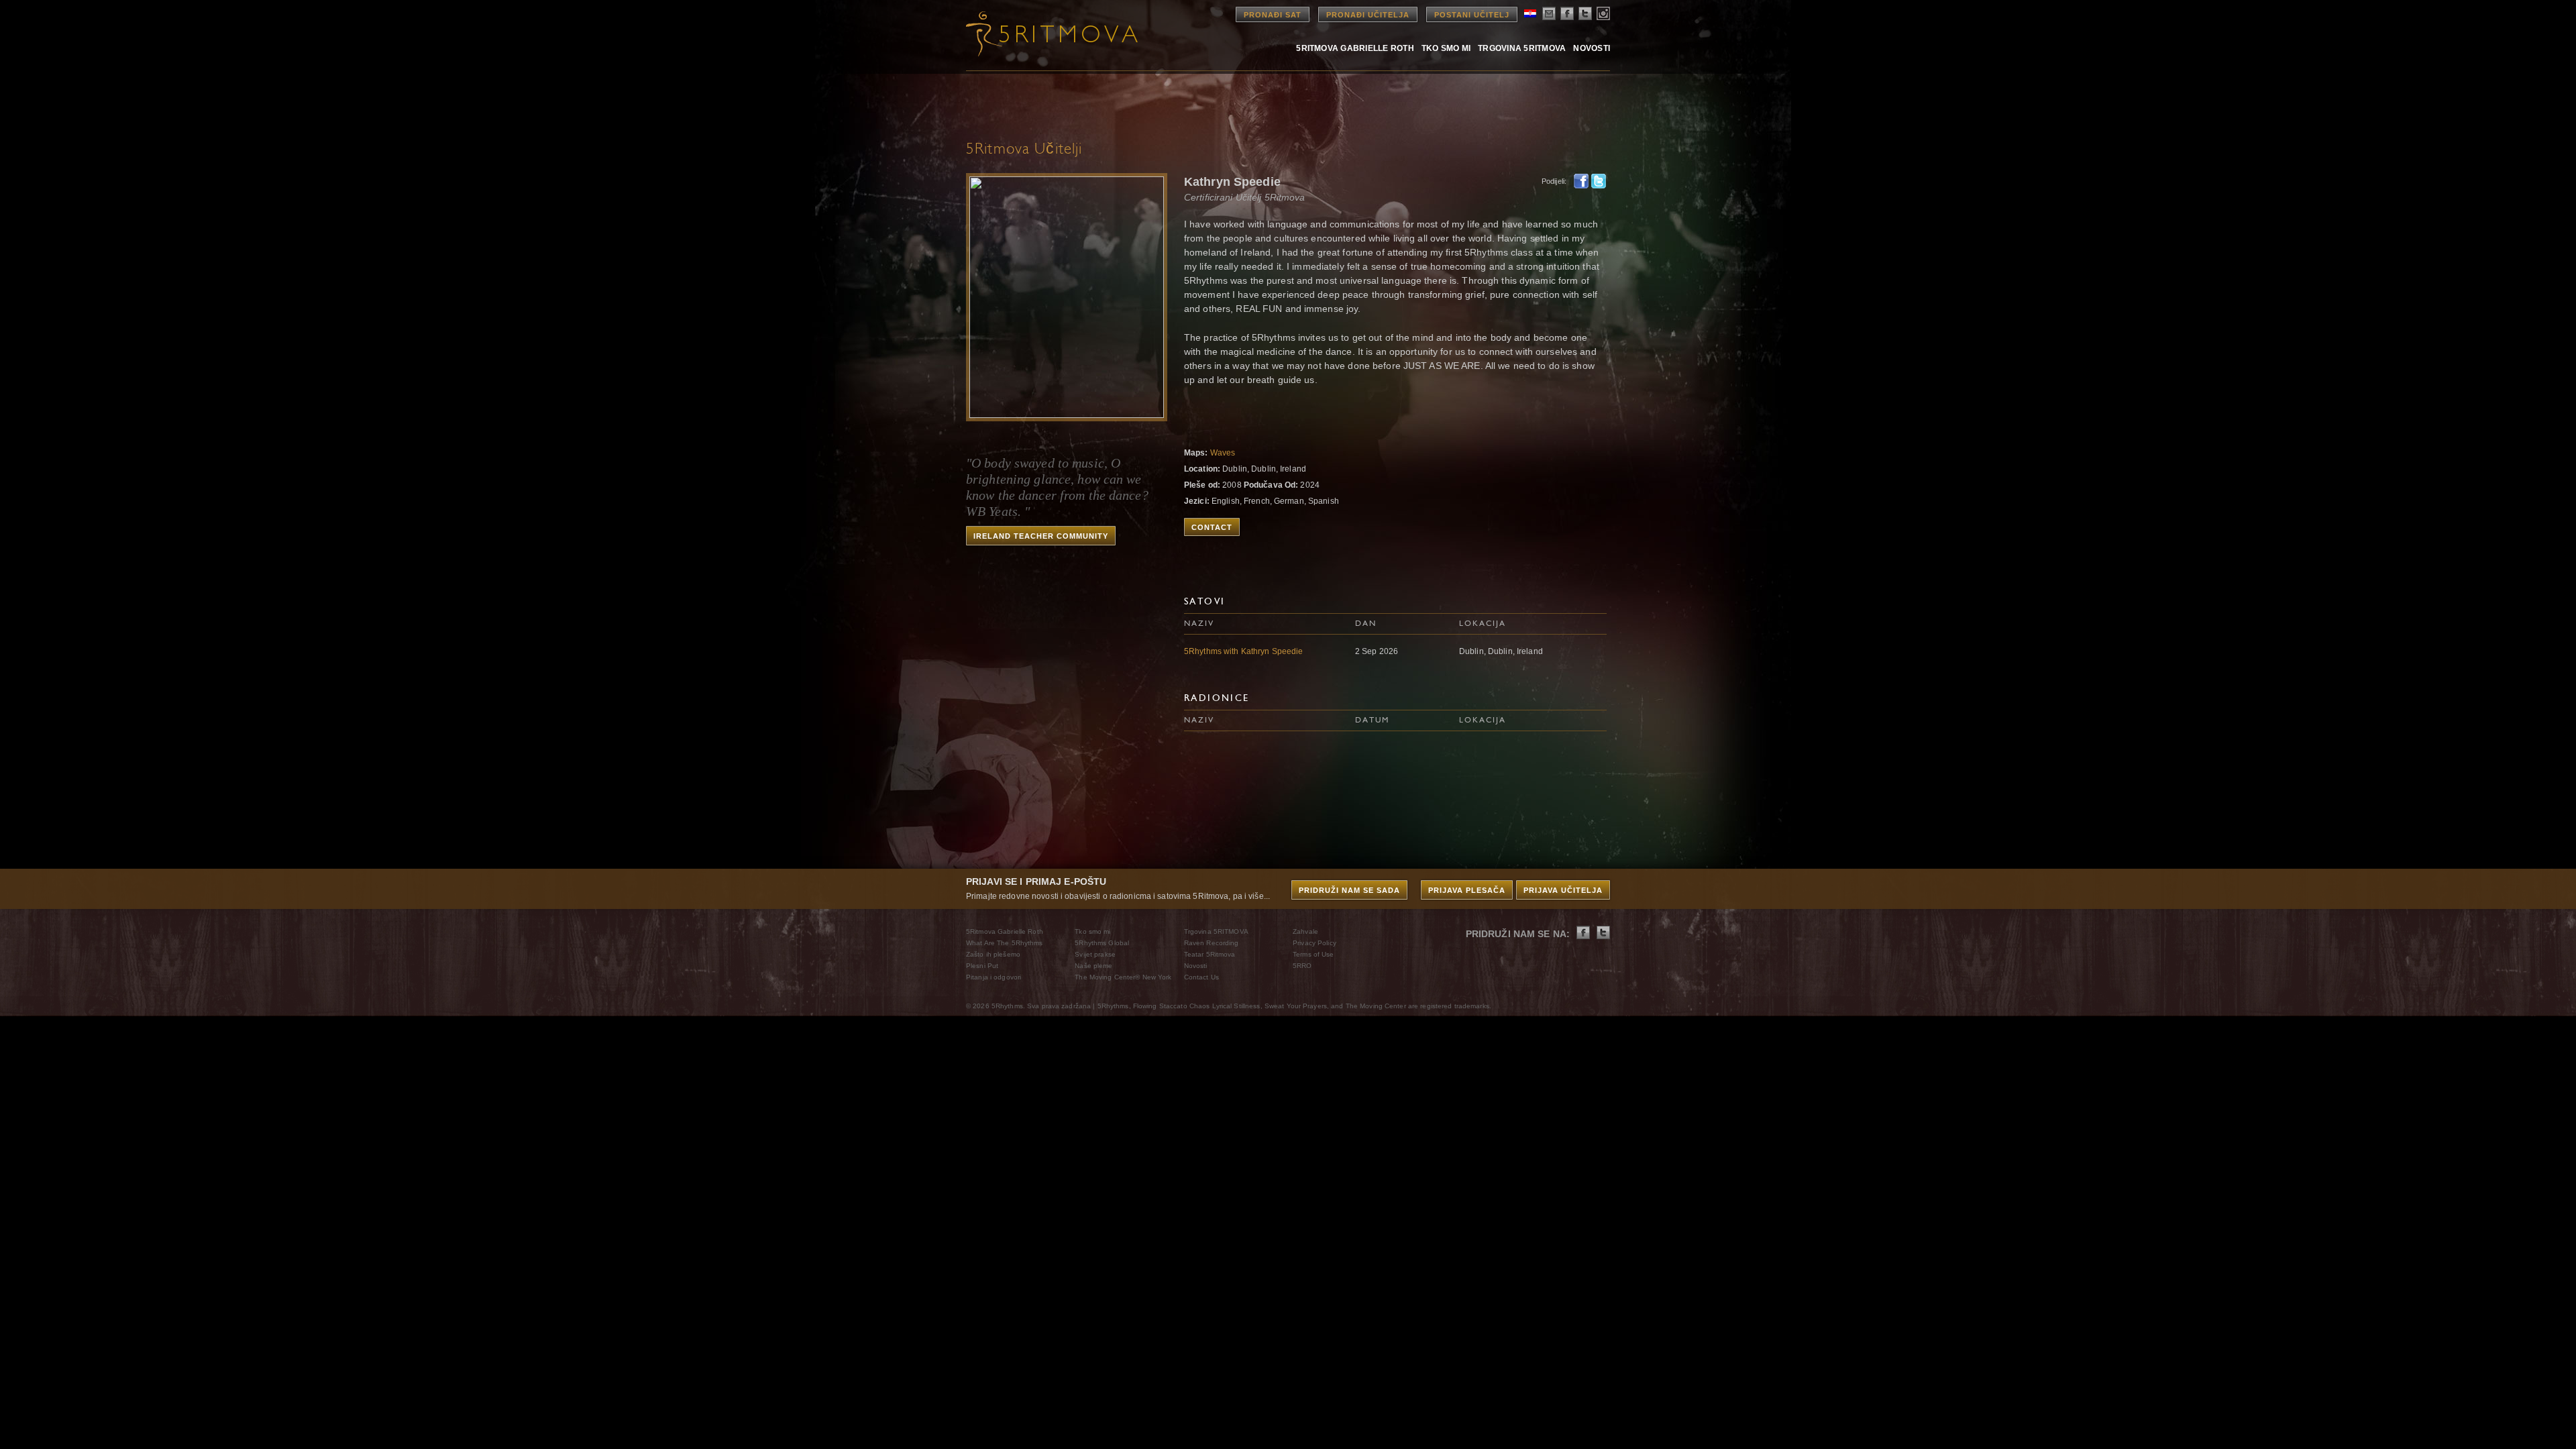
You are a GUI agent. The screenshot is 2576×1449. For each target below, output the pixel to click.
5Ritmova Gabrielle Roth (1355, 48)
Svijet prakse (1095, 954)
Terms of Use (1313, 954)
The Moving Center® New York (1123, 977)
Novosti (1592, 48)
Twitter (1599, 181)
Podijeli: (1554, 181)
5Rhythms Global (1102, 943)
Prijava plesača (1467, 890)
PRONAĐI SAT (1273, 15)
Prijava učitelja (1563, 890)
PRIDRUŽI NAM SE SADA (1349, 890)
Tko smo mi (1446, 48)
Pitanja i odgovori (994, 977)
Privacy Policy (1314, 943)
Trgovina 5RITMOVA (1522, 48)
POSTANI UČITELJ (1472, 15)
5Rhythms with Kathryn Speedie (1243, 651)
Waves (1223, 453)
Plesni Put (982, 966)
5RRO (1302, 966)
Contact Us (1201, 977)
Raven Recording (1212, 943)
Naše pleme (1093, 966)
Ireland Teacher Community (1041, 536)
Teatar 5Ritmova (1210, 954)
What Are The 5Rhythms (1005, 943)
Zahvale (1305, 931)
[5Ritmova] (1040, 34)
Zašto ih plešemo (993, 954)
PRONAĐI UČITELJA (1368, 15)
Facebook (1581, 181)
